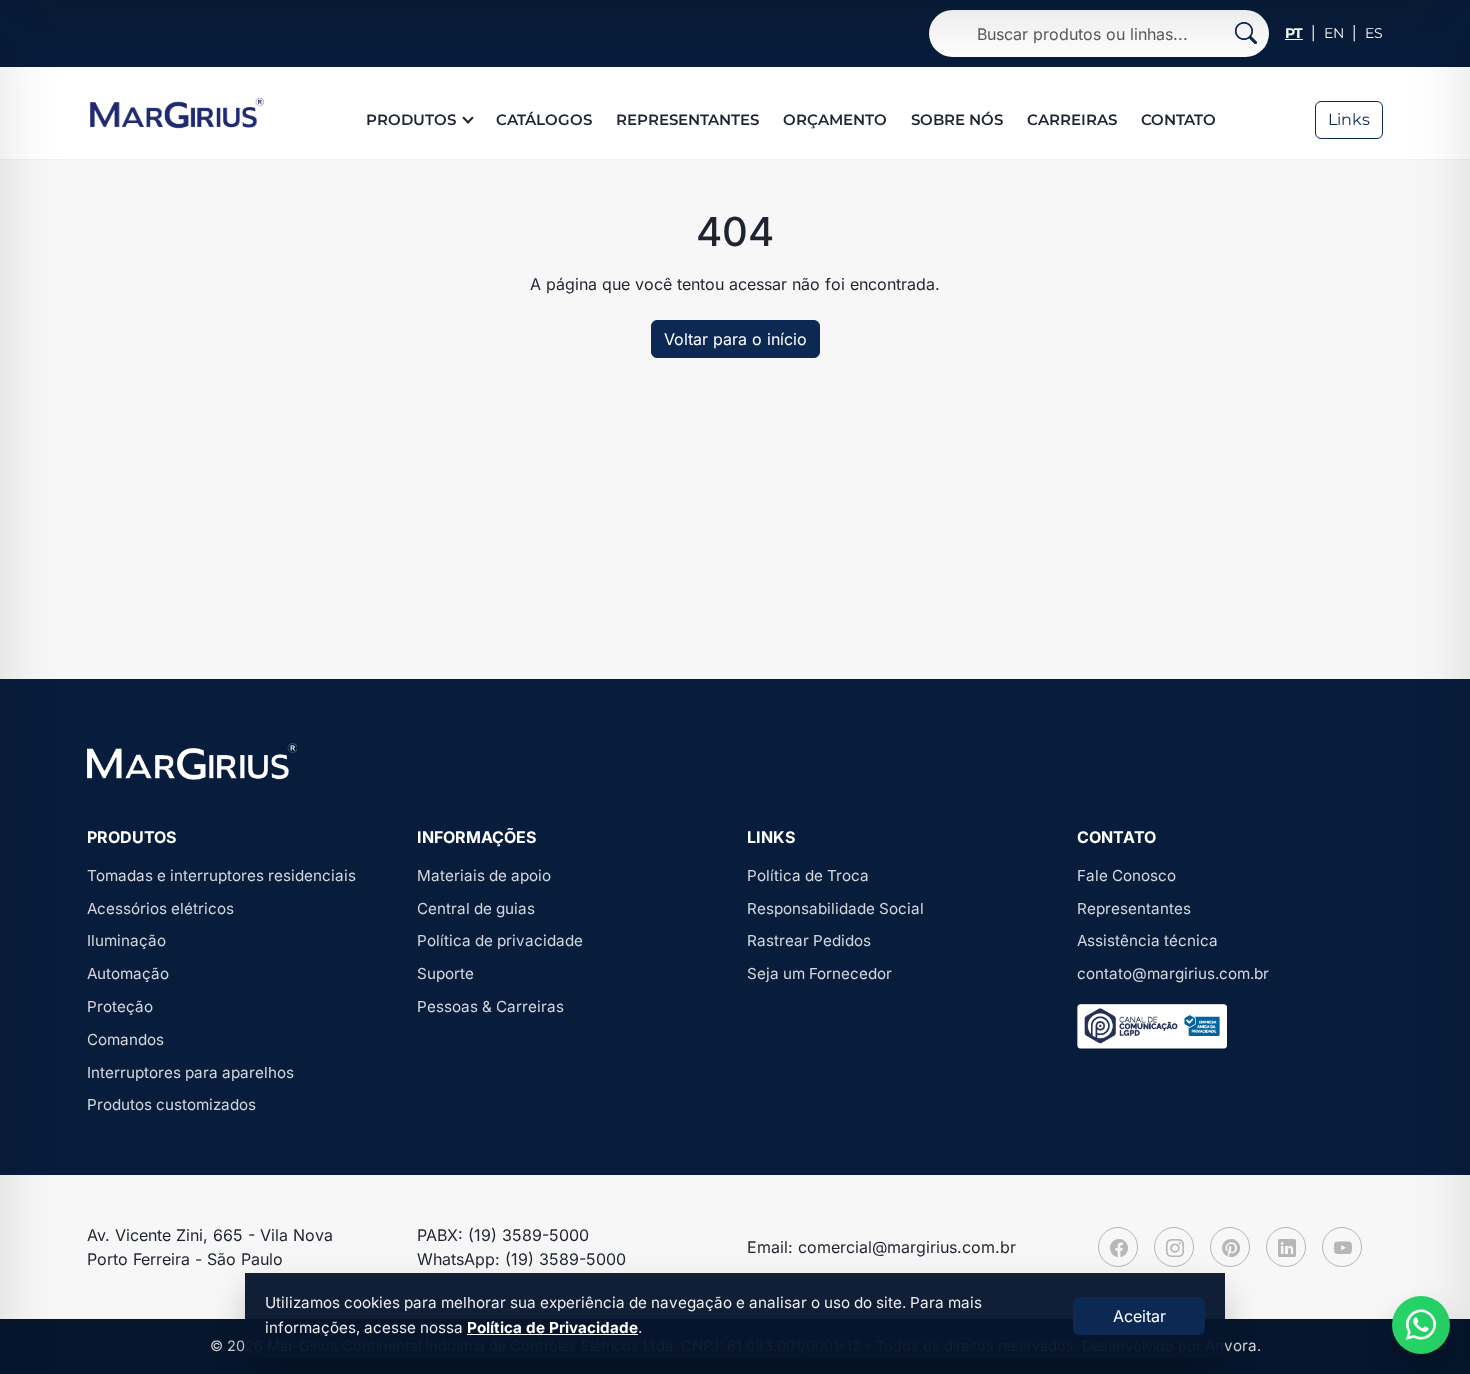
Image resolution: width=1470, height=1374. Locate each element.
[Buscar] (1246, 33)
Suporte (445, 973)
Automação (128, 973)
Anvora (1231, 1345)
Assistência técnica (1147, 940)
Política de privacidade (500, 940)
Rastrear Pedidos (809, 940)
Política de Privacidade (552, 1327)
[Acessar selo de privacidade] (1152, 1026)
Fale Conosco (1126, 875)
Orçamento (835, 119)
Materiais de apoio (484, 875)
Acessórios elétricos (160, 908)
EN (1334, 33)
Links (1349, 119)
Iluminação (126, 940)
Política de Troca (808, 875)
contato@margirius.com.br (1173, 973)
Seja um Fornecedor (819, 973)
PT (1294, 33)
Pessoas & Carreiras (490, 1006)
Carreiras (1072, 119)
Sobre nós (957, 119)
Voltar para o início (735, 339)
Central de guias (476, 908)
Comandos (125, 1039)
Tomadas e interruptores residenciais (221, 875)
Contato (1178, 119)
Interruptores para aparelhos (190, 1072)
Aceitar (1139, 1316)
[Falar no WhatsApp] (1421, 1325)
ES (1374, 33)
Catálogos (544, 119)
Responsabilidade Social (835, 908)
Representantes (687, 119)
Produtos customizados (171, 1104)
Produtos (411, 119)
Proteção (120, 1006)
